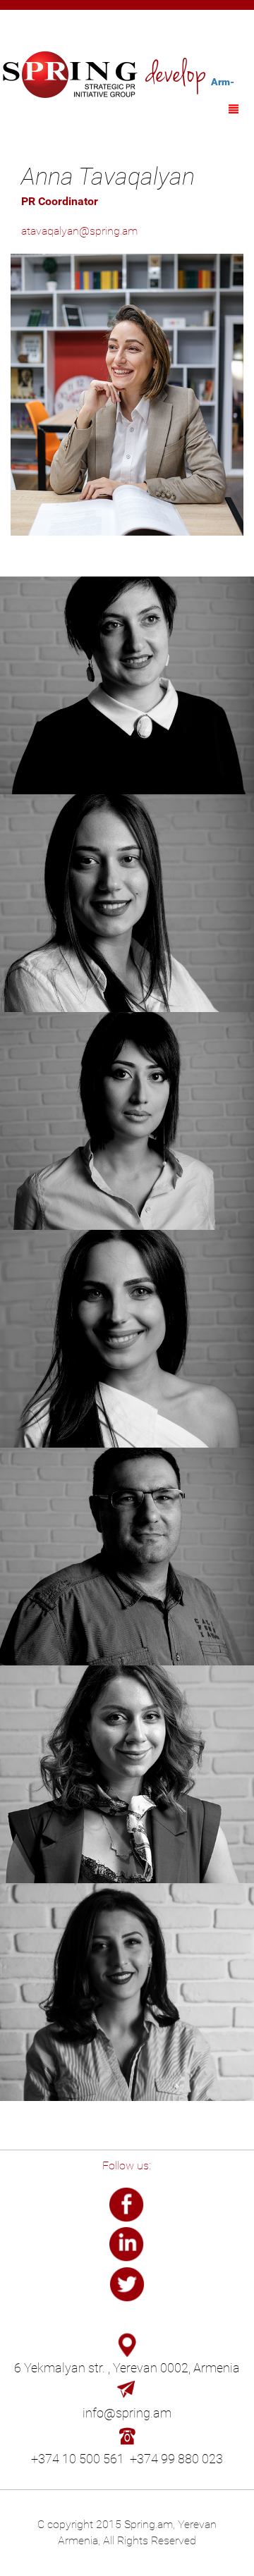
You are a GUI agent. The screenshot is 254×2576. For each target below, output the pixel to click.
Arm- (223, 82)
